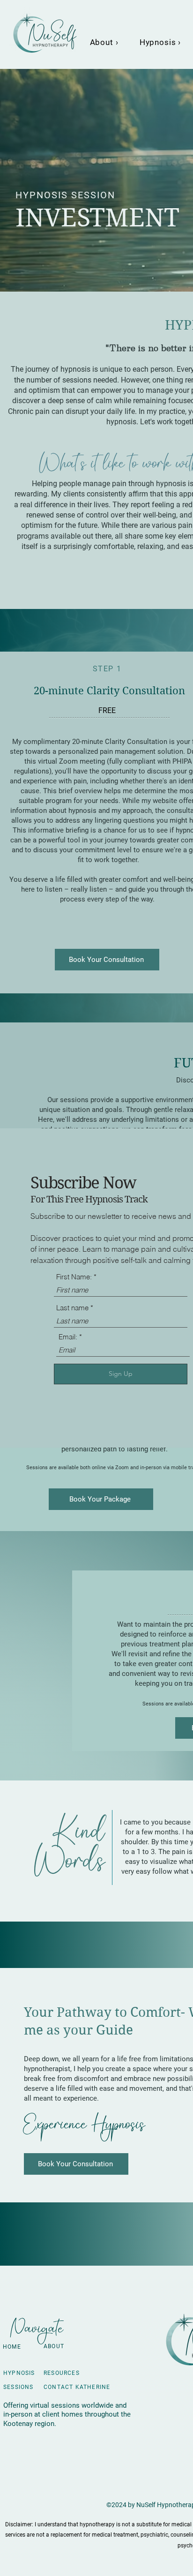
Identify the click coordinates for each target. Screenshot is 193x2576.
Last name (72, 1308)
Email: (68, 1337)
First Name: (74, 1277)
